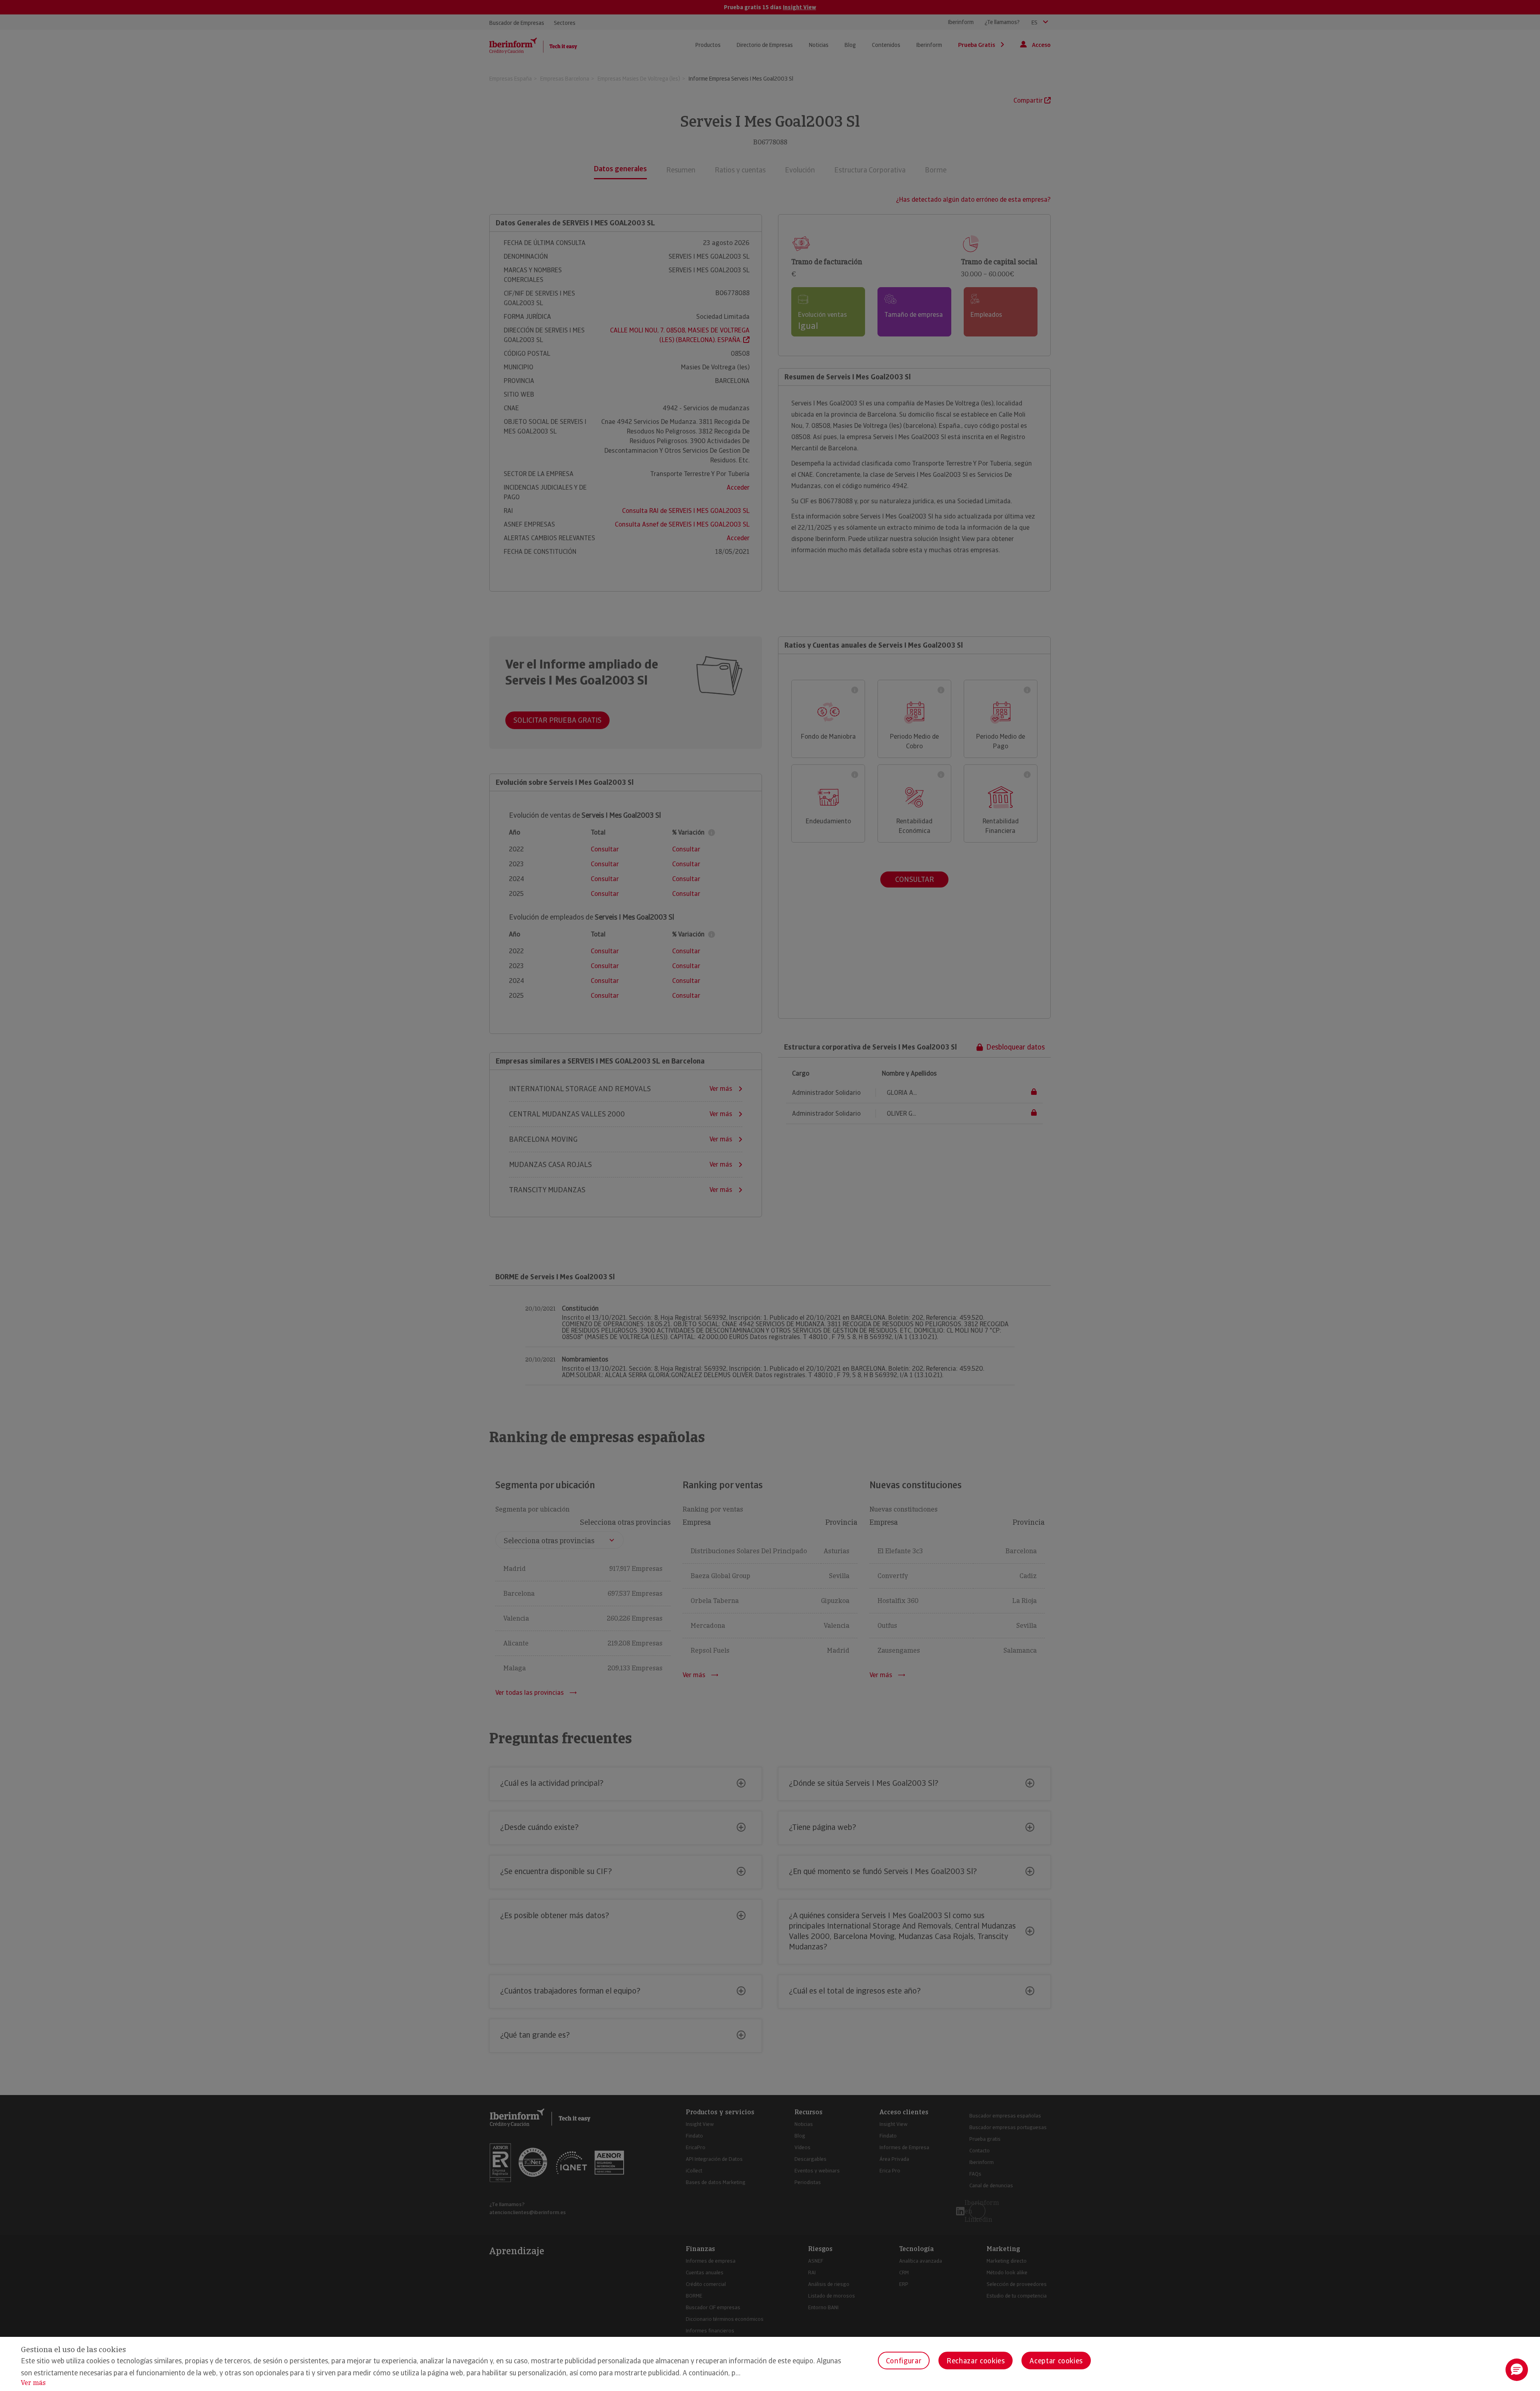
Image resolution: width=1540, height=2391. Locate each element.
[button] (1517, 2370)
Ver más (33, 2383)
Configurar (904, 2361)
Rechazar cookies (976, 2361)
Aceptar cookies (1056, 2361)
